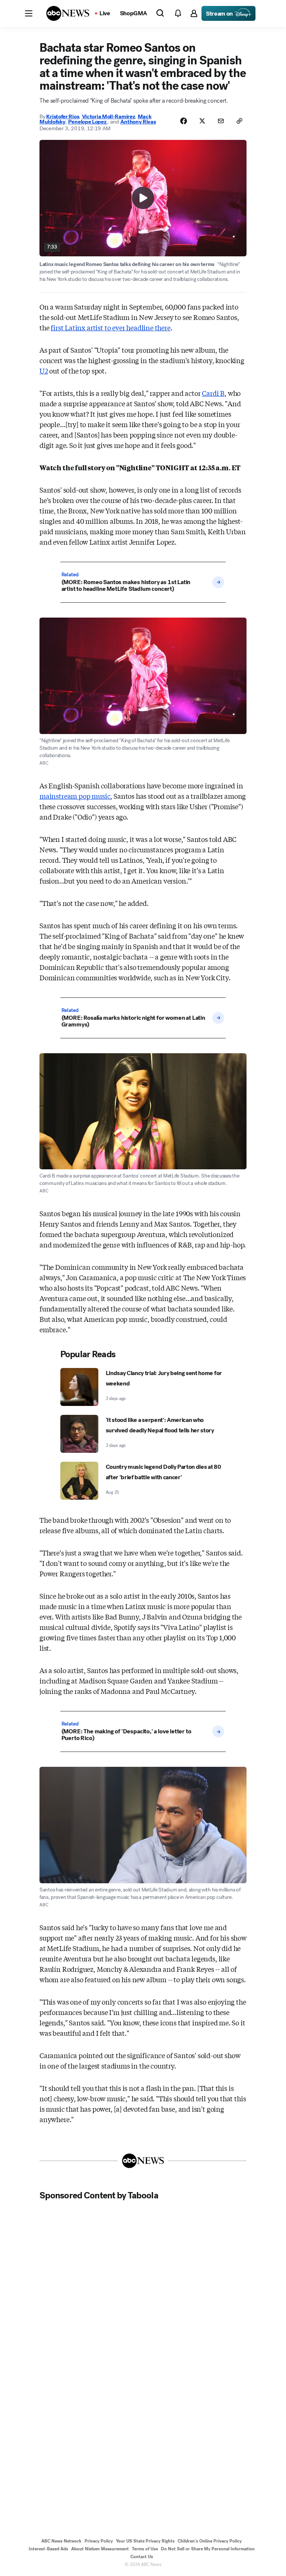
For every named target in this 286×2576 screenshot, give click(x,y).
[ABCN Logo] (68, 13)
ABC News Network (61, 2541)
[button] (29, 13)
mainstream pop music (75, 796)
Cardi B (213, 393)
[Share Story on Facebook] (184, 121)
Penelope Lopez (88, 122)
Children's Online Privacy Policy (210, 2541)
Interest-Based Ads (48, 2549)
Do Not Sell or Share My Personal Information (208, 2549)
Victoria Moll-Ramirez (109, 116)
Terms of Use (145, 2549)
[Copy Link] (239, 121)
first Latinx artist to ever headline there (110, 327)
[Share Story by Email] (221, 121)
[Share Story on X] (202, 121)
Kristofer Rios (63, 116)
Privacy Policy (99, 2541)
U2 (44, 371)
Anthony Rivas (138, 122)
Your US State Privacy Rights (145, 2541)
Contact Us (142, 2557)
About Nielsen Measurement (100, 2549)
